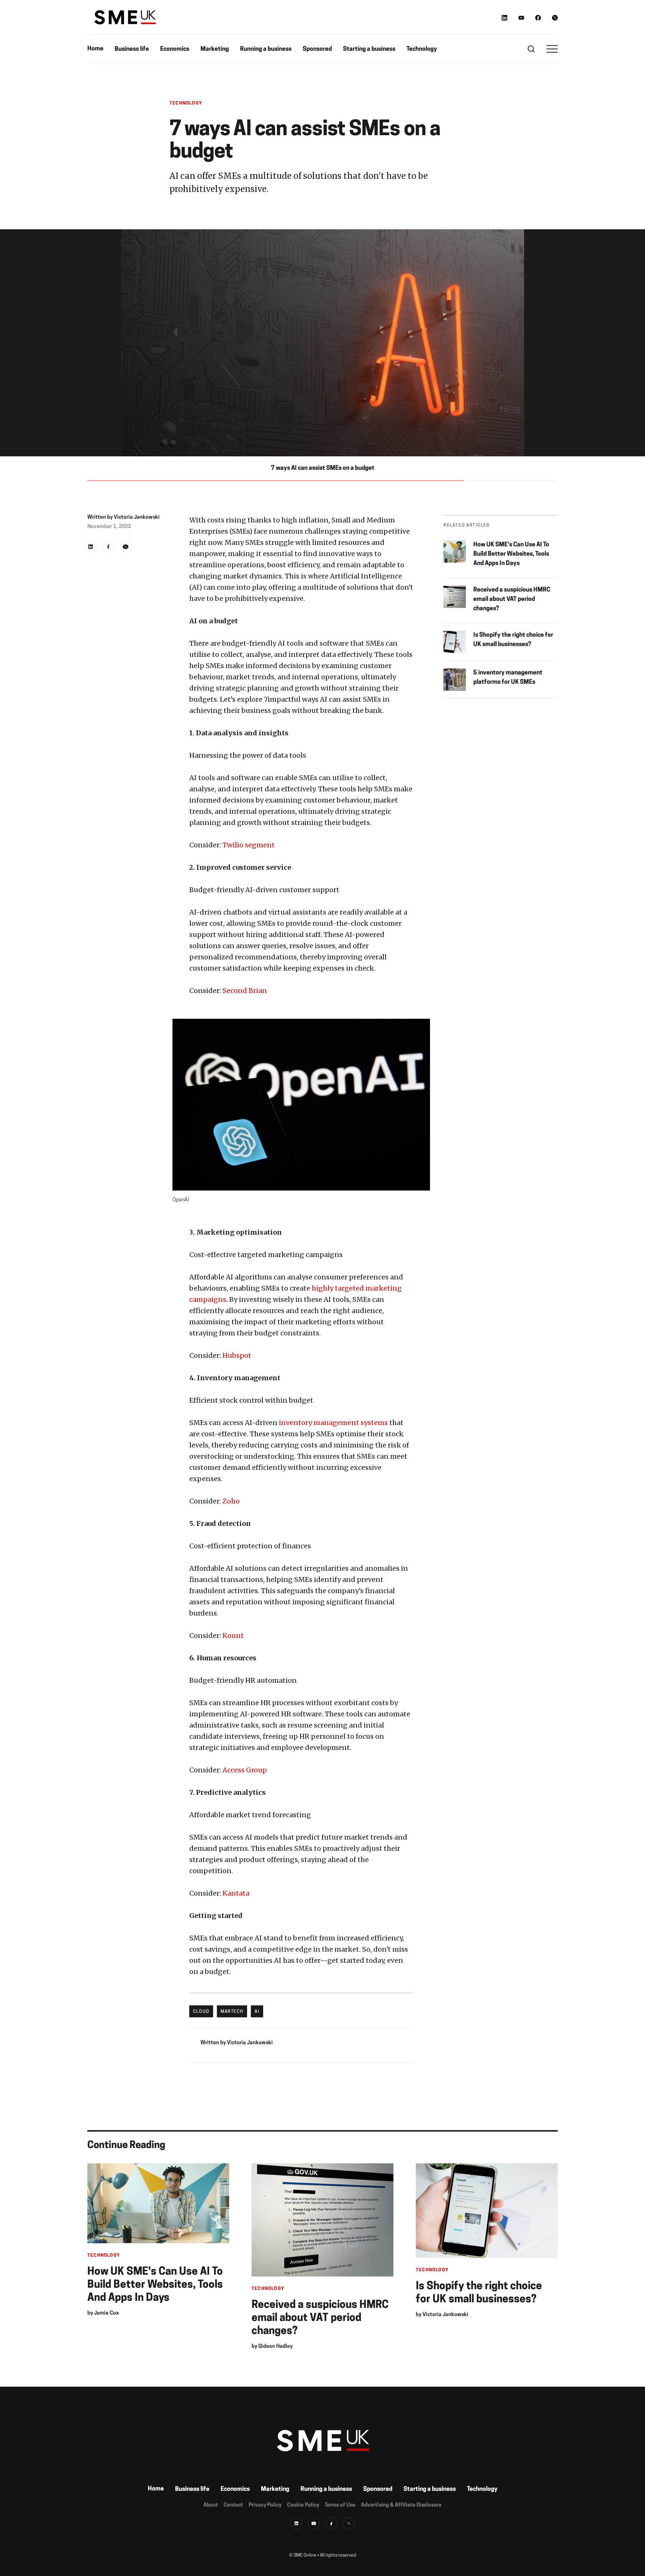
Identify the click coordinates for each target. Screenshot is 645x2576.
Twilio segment (249, 845)
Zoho (231, 1501)
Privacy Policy (265, 2505)
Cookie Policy (303, 2505)
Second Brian (245, 991)
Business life (132, 49)
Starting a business (369, 49)
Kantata (236, 1893)
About (211, 2505)
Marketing (215, 49)
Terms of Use (340, 2505)
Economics (175, 49)
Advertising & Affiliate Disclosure (401, 2505)
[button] (552, 49)
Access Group (245, 1770)
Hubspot (237, 1355)
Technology (422, 49)
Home (95, 49)
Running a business (266, 49)
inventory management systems (333, 1423)
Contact (233, 2505)
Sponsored (317, 49)
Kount (233, 1635)
